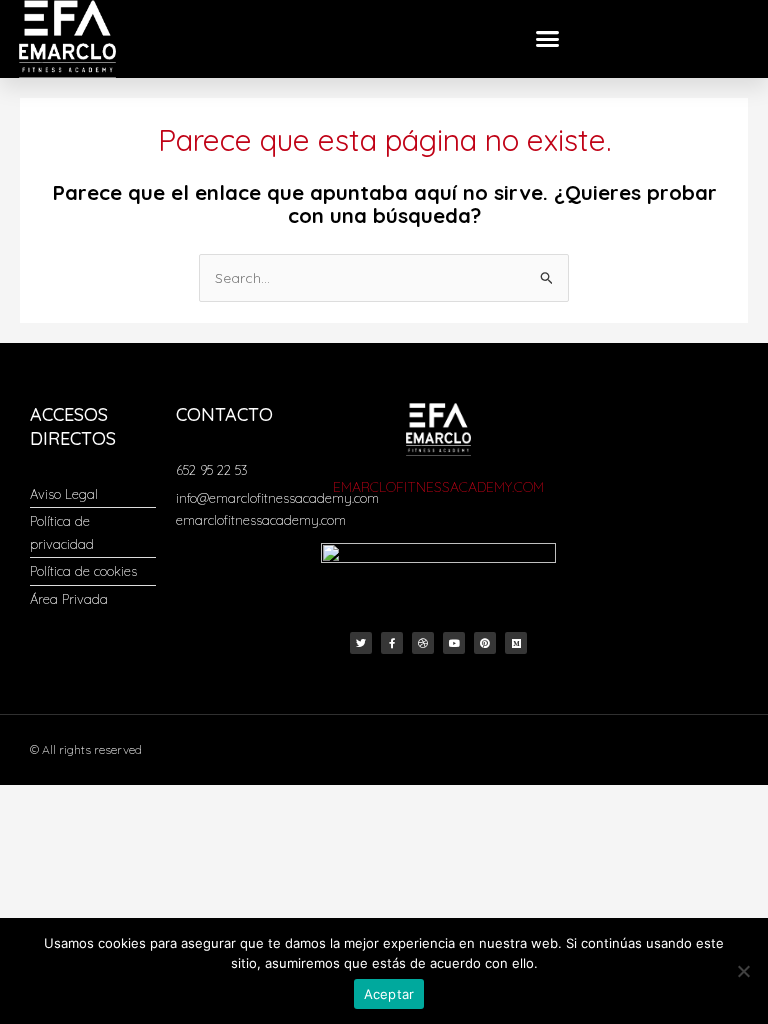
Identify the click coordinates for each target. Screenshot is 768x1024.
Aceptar (389, 994)
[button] (548, 39)
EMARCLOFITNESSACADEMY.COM (438, 487)
